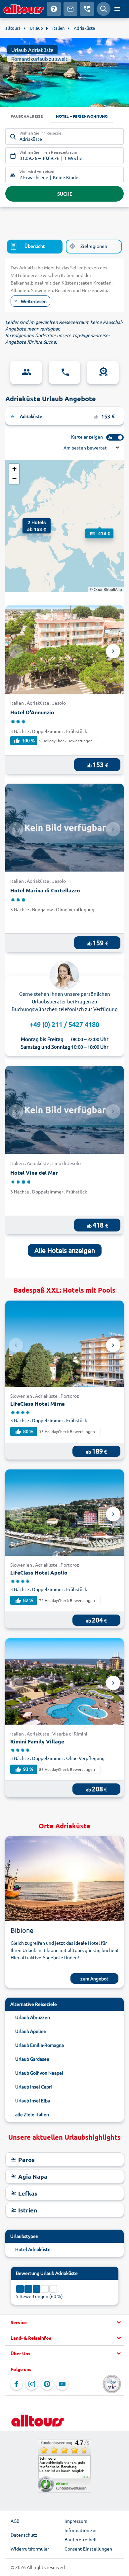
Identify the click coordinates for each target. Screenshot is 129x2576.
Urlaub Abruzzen (33, 2017)
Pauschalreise (27, 116)
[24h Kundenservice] (64, 372)
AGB (15, 2521)
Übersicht (35, 246)
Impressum (76, 2521)
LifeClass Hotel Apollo (39, 1572)
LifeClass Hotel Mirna (38, 1404)
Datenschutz (24, 2535)
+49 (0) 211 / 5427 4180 (64, 1024)
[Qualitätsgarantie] (103, 372)
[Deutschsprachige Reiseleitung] (26, 372)
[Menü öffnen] (117, 9)
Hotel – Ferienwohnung (82, 116)
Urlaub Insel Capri (34, 2087)
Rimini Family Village (37, 1741)
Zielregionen (94, 246)
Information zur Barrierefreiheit (81, 2535)
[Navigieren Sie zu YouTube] (62, 2384)
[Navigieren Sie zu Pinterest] (47, 2384)
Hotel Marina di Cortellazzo (45, 890)
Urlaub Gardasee (32, 2059)
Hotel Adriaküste (33, 2249)
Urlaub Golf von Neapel (39, 2073)
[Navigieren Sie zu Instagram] (32, 2384)
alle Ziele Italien (32, 2114)
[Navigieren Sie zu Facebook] (17, 2384)
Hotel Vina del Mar (34, 1172)
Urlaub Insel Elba (33, 2100)
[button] (29, 525)
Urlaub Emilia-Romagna (40, 2045)
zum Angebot (94, 1978)
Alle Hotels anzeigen (65, 1250)
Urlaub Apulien (31, 2031)
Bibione (22, 1930)
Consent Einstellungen (88, 2549)
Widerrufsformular (30, 2549)
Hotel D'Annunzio (32, 712)
